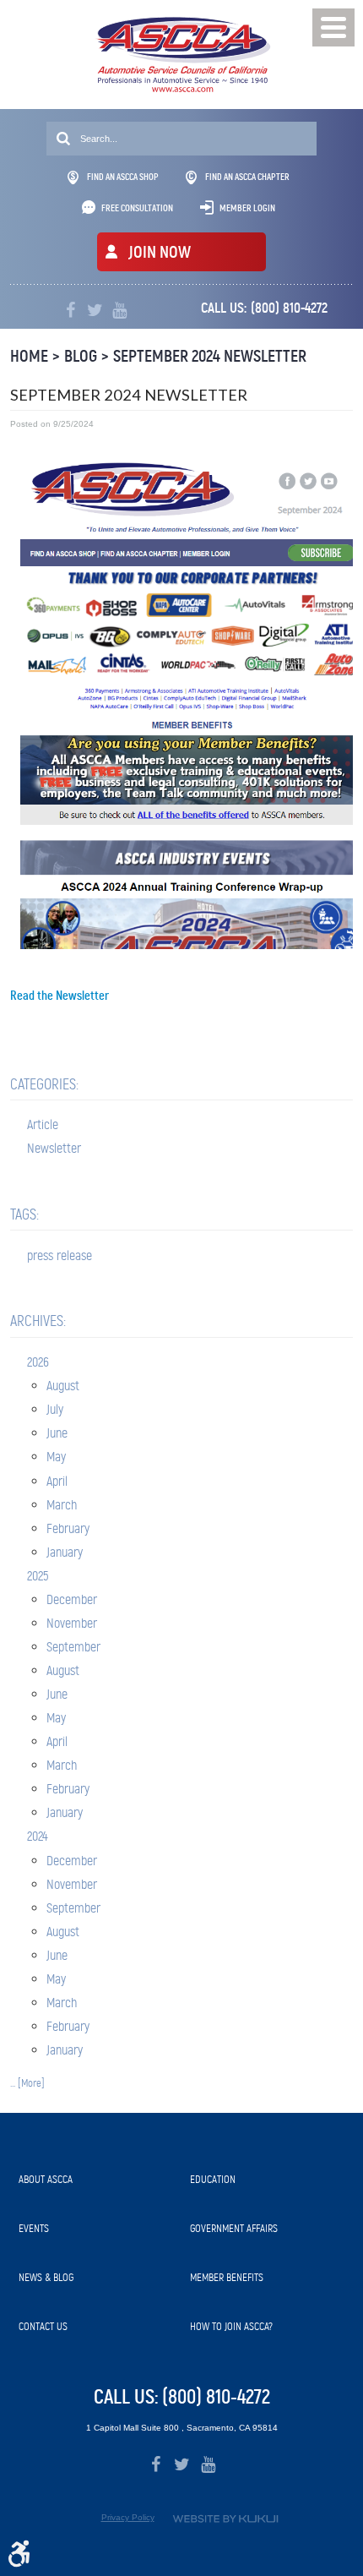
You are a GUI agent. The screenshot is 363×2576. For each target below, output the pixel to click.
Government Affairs (234, 2228)
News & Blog (46, 2277)
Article (43, 1124)
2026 (38, 1362)
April (57, 1481)
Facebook (70, 311)
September (73, 1647)
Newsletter (54, 1148)
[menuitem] (96, 2180)
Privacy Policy (128, 2517)
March (62, 1505)
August (63, 1386)
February (68, 1528)
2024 (38, 1836)
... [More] (27, 2083)
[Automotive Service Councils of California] (182, 55)
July (55, 1409)
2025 (38, 1576)
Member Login (247, 208)
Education (213, 2179)
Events (34, 2228)
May (56, 1457)
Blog (81, 356)
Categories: (44, 1084)
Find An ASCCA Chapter (247, 177)
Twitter (95, 311)
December (72, 1599)
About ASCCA (46, 2179)
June (57, 1433)
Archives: (38, 1321)
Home (29, 356)
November (72, 1623)
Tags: (24, 1214)
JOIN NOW (160, 252)
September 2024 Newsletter (210, 356)
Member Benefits (227, 2277)
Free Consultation (137, 208)
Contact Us (43, 2326)
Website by (225, 2519)
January (65, 1552)
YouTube (119, 311)
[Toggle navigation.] (333, 27)
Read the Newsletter (60, 996)
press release (60, 1255)
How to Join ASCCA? (231, 2326)
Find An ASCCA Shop (123, 177)
